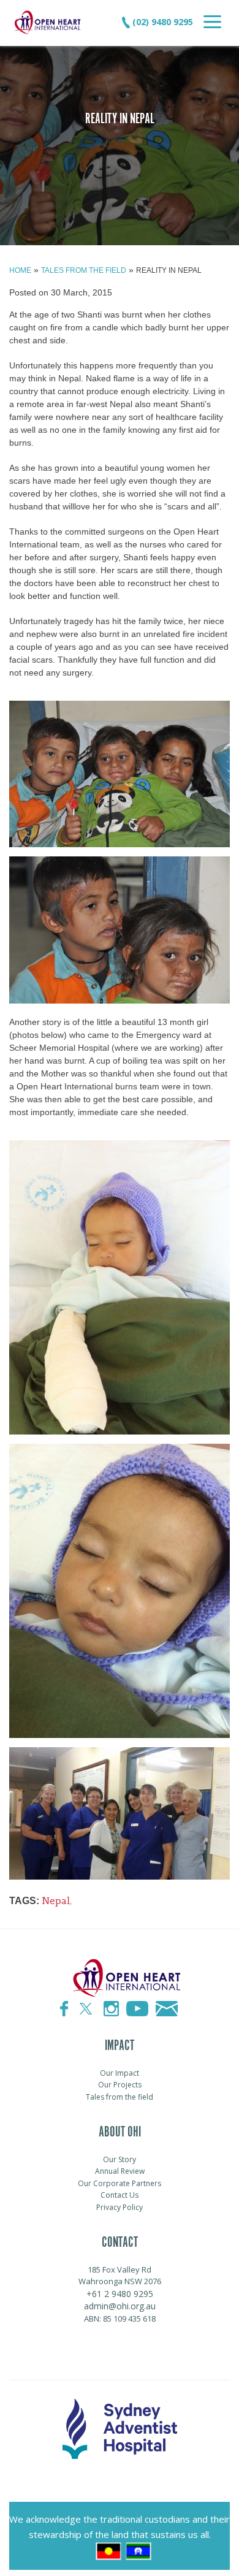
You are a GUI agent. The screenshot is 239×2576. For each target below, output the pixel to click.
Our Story (120, 2159)
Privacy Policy (120, 2207)
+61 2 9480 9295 (120, 2294)
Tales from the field (84, 270)
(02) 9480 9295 (161, 22)
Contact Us (120, 2195)
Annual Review (120, 2171)
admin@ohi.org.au (120, 2306)
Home (20, 270)
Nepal (56, 1901)
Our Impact (120, 2073)
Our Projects (120, 2085)
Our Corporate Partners (120, 2183)
